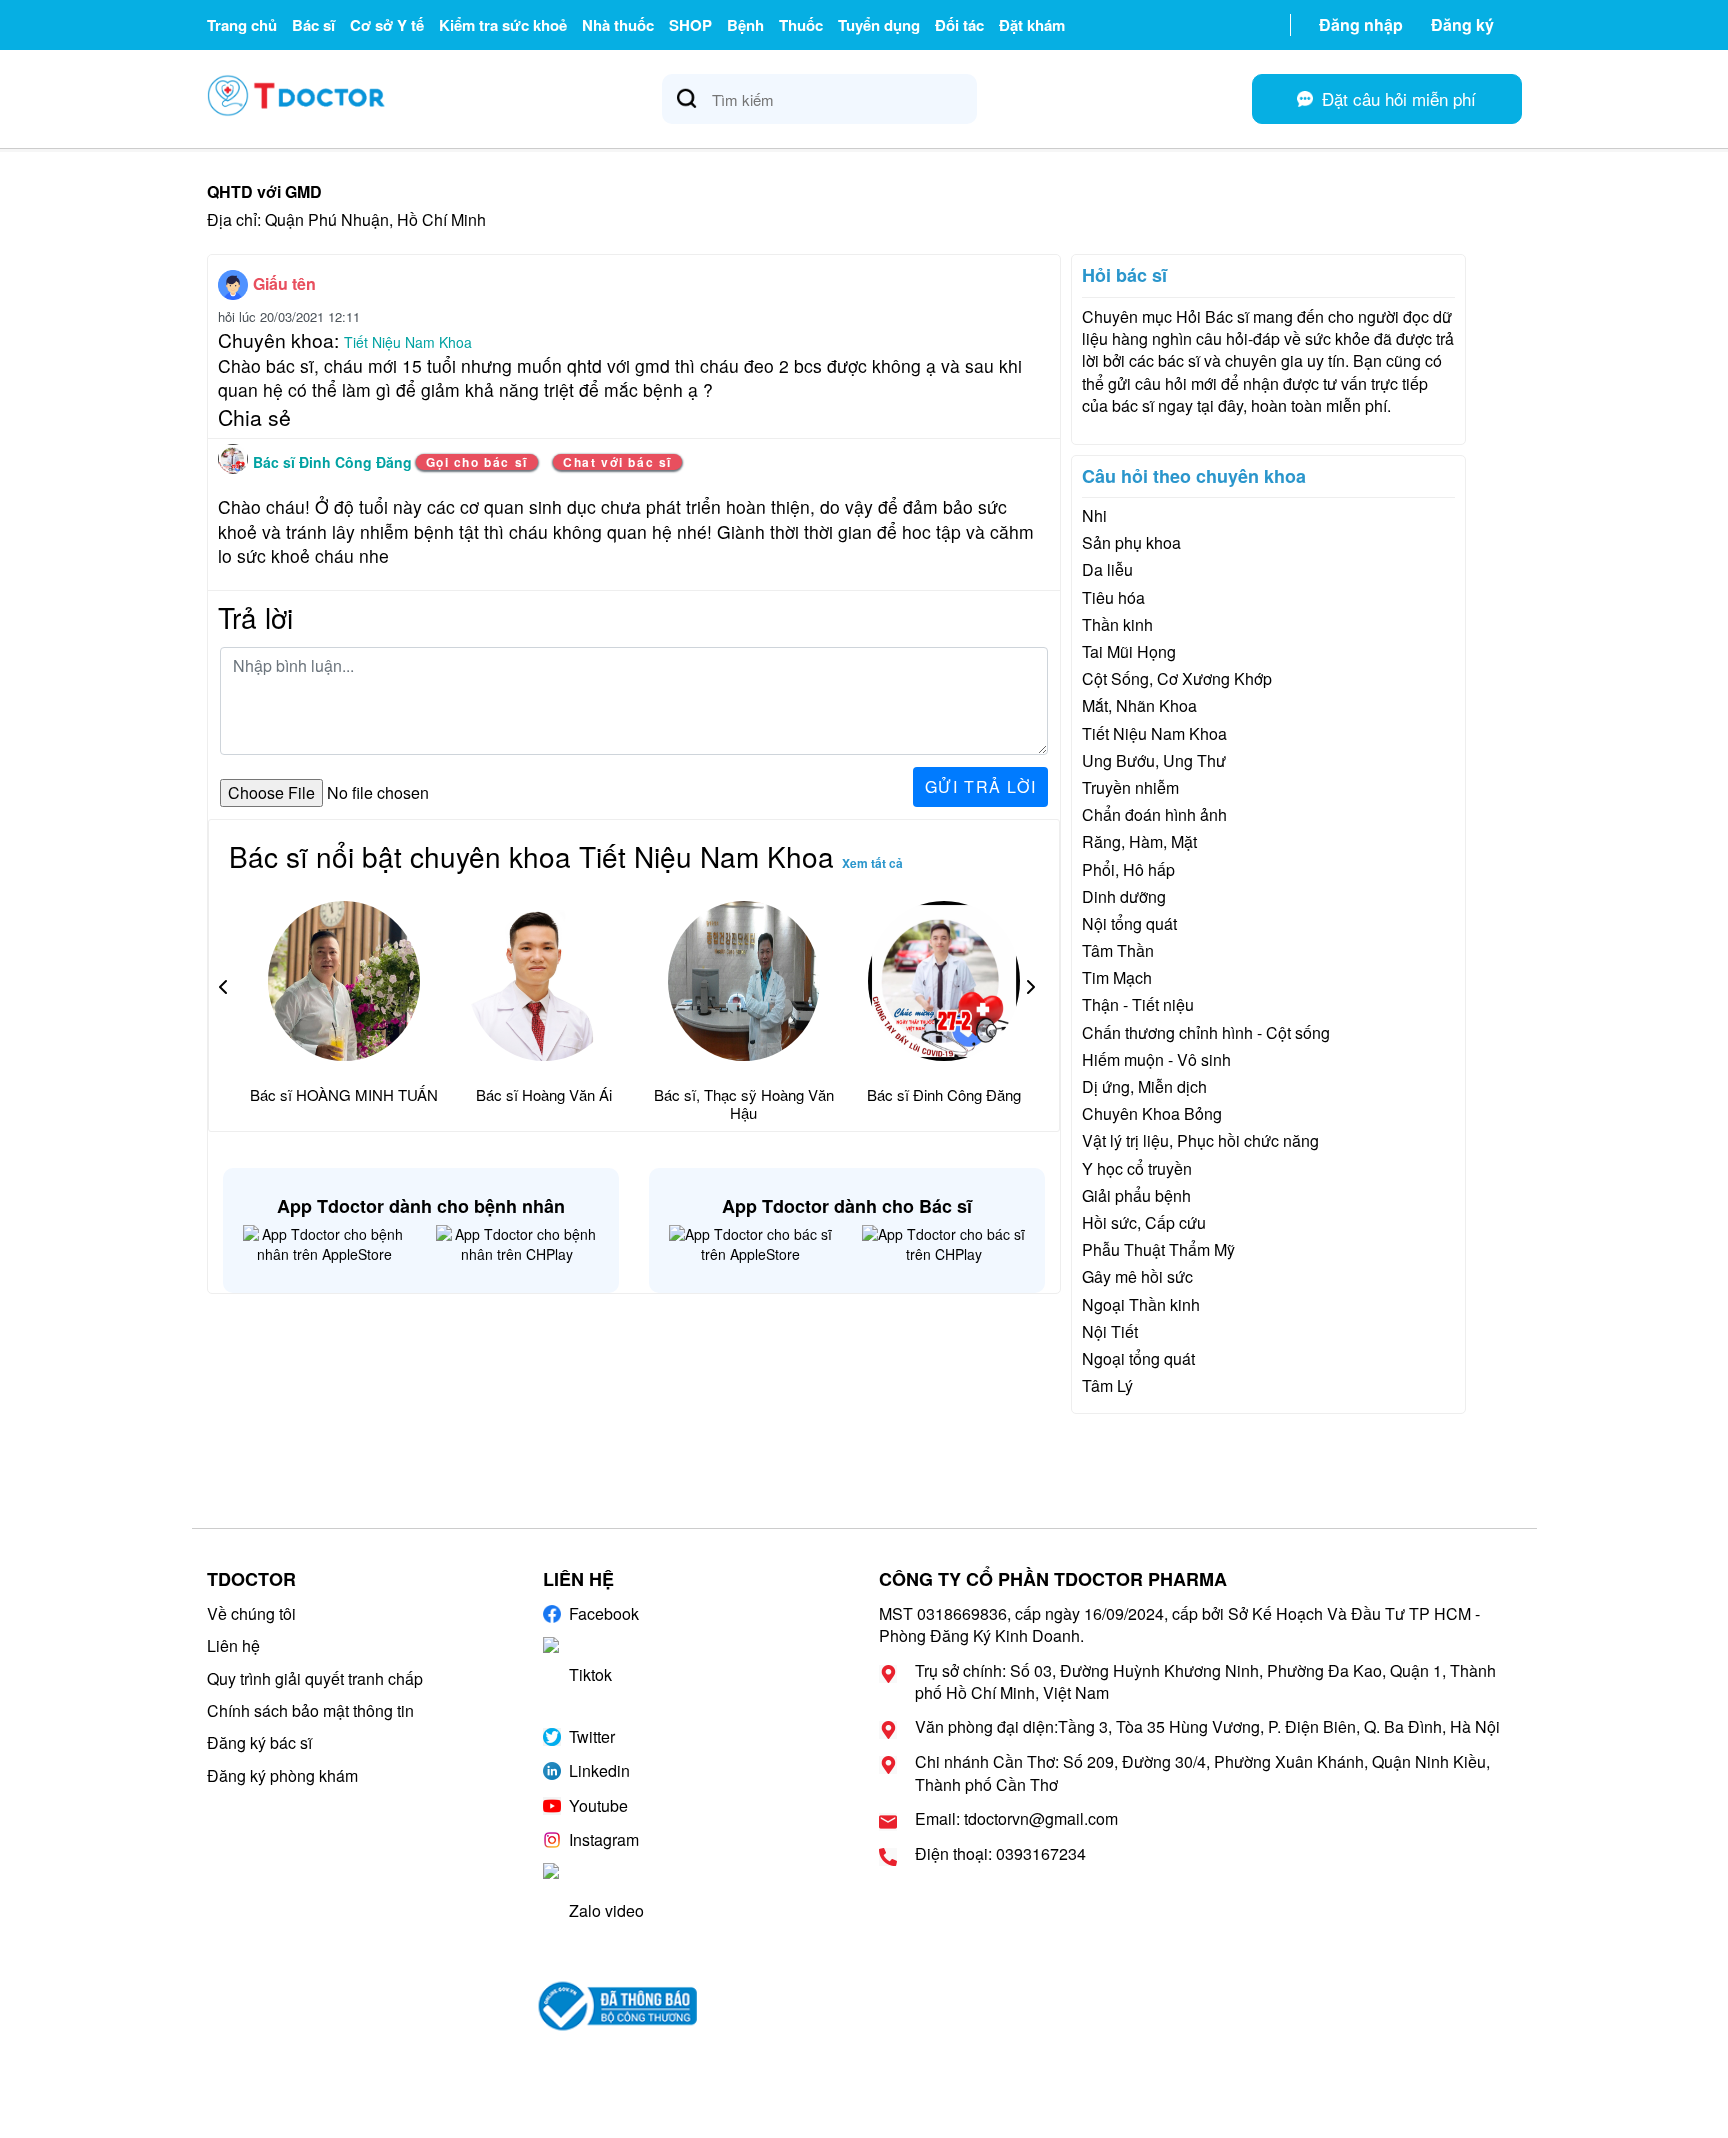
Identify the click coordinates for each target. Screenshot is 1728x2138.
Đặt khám (1032, 25)
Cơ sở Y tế (387, 25)
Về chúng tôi (251, 1613)
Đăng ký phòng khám (282, 1775)
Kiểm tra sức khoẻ (503, 25)
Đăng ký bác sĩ (259, 1742)
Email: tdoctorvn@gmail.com (1016, 1819)
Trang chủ (242, 25)
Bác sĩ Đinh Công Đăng (334, 462)
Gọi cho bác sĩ (477, 462)
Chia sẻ (254, 417)
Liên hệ (233, 1645)
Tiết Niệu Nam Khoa (408, 342)
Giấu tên (284, 283)
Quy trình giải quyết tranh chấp (315, 1678)
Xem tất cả (872, 863)
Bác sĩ (313, 25)
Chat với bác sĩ (617, 462)
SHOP (690, 25)
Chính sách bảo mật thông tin (310, 1710)
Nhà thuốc (618, 25)
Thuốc (801, 25)
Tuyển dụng (879, 25)
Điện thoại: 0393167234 (1000, 1854)
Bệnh (745, 25)
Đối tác (959, 25)
